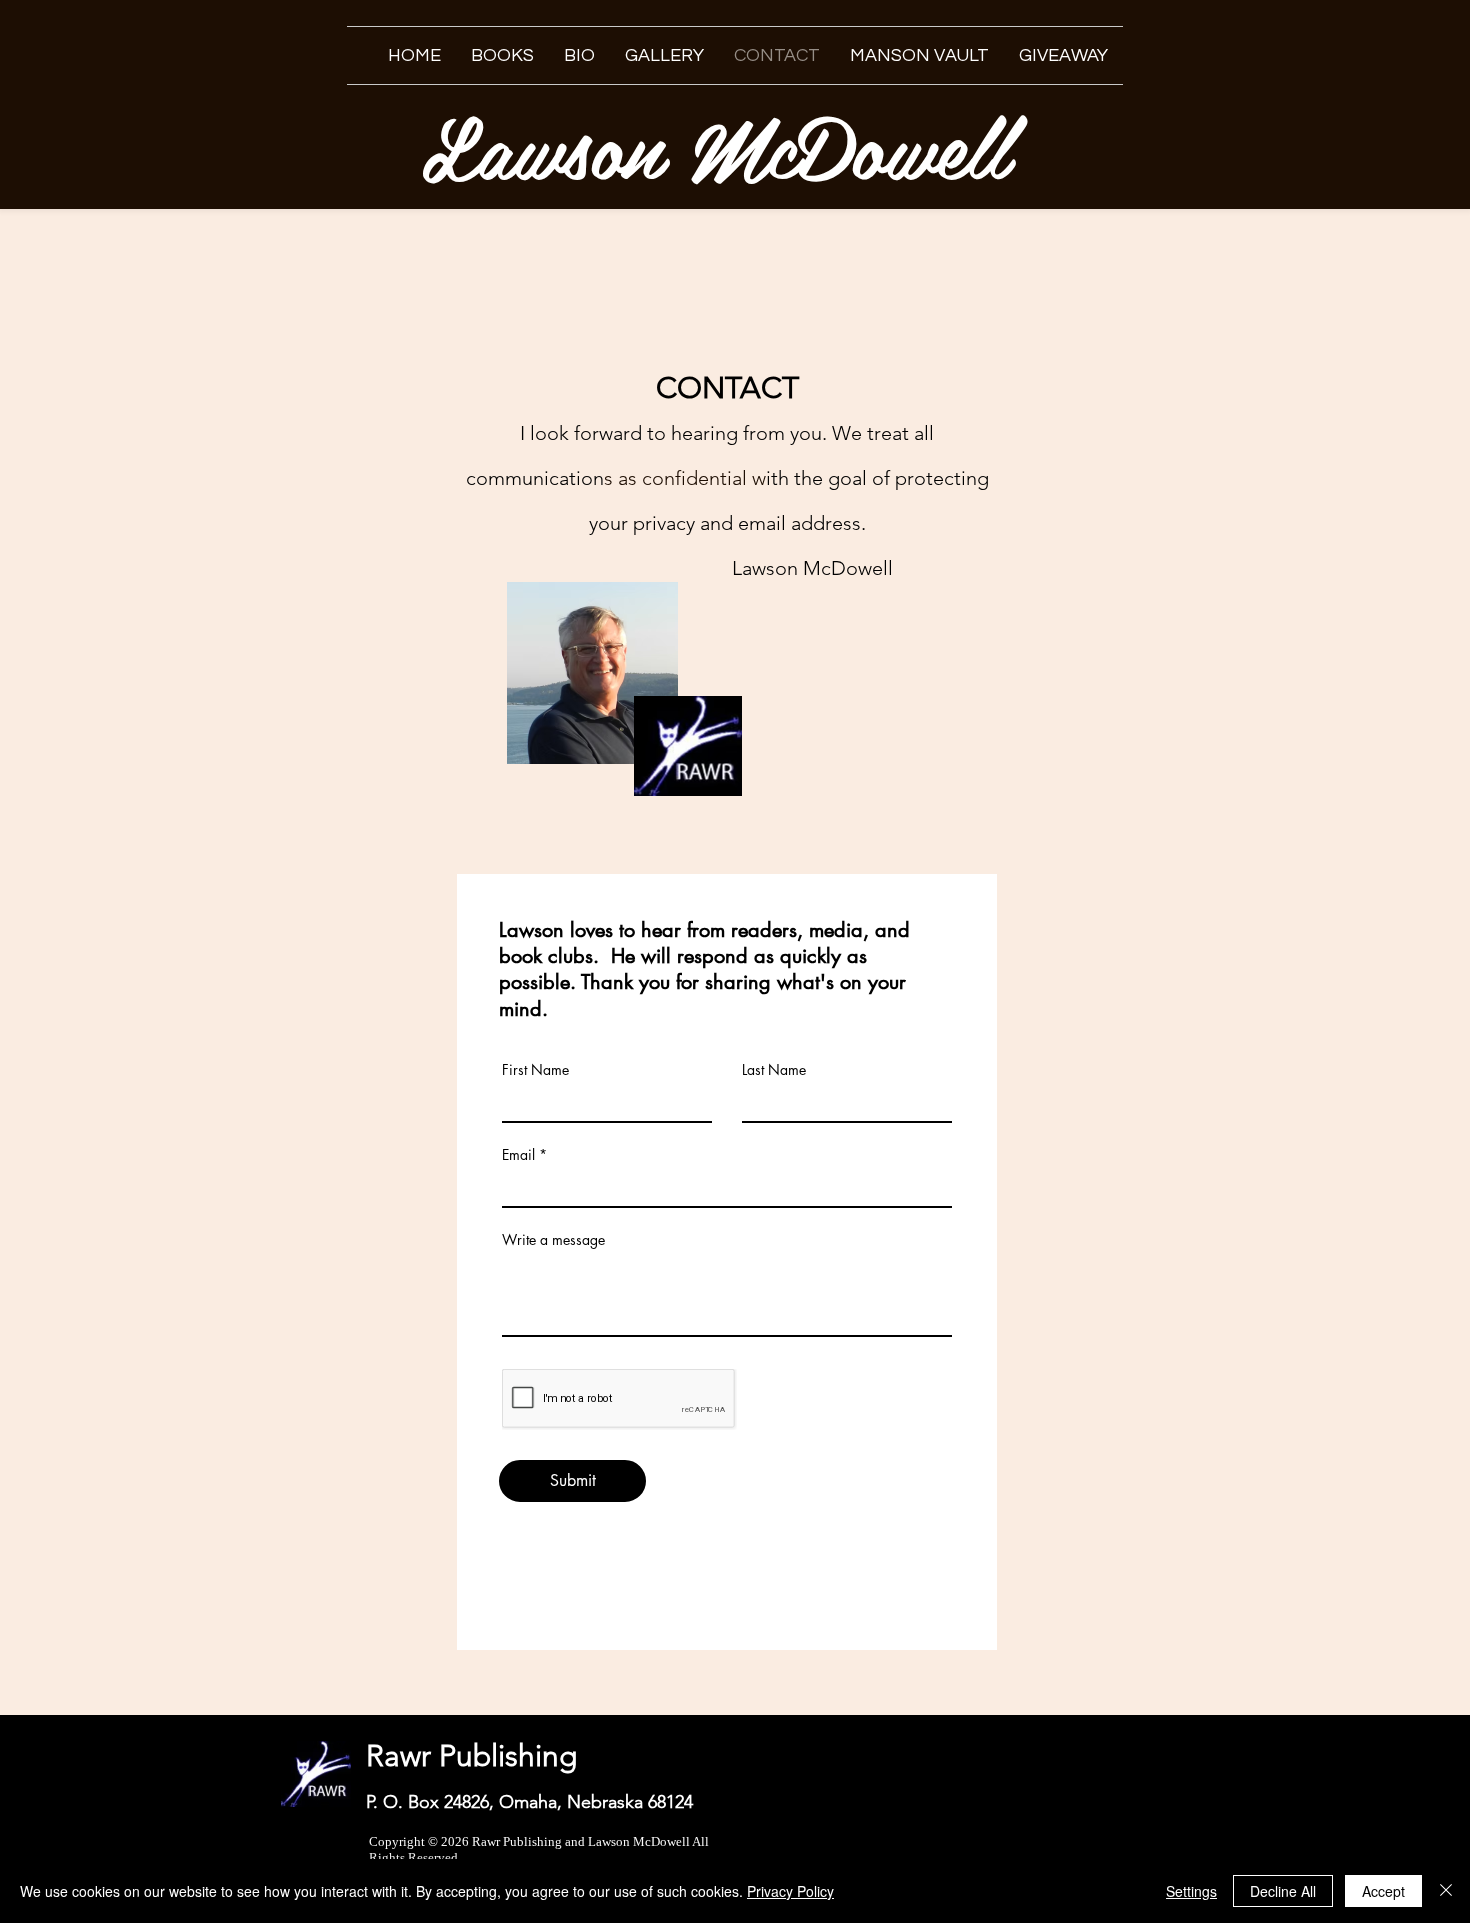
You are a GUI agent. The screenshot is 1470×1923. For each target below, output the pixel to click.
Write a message (553, 1240)
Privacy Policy (790, 1891)
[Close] (1446, 1891)
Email (518, 1155)
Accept (1383, 1891)
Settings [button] (1191, 1891)
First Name (535, 1070)
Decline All (1283, 1891)
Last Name (774, 1070)
